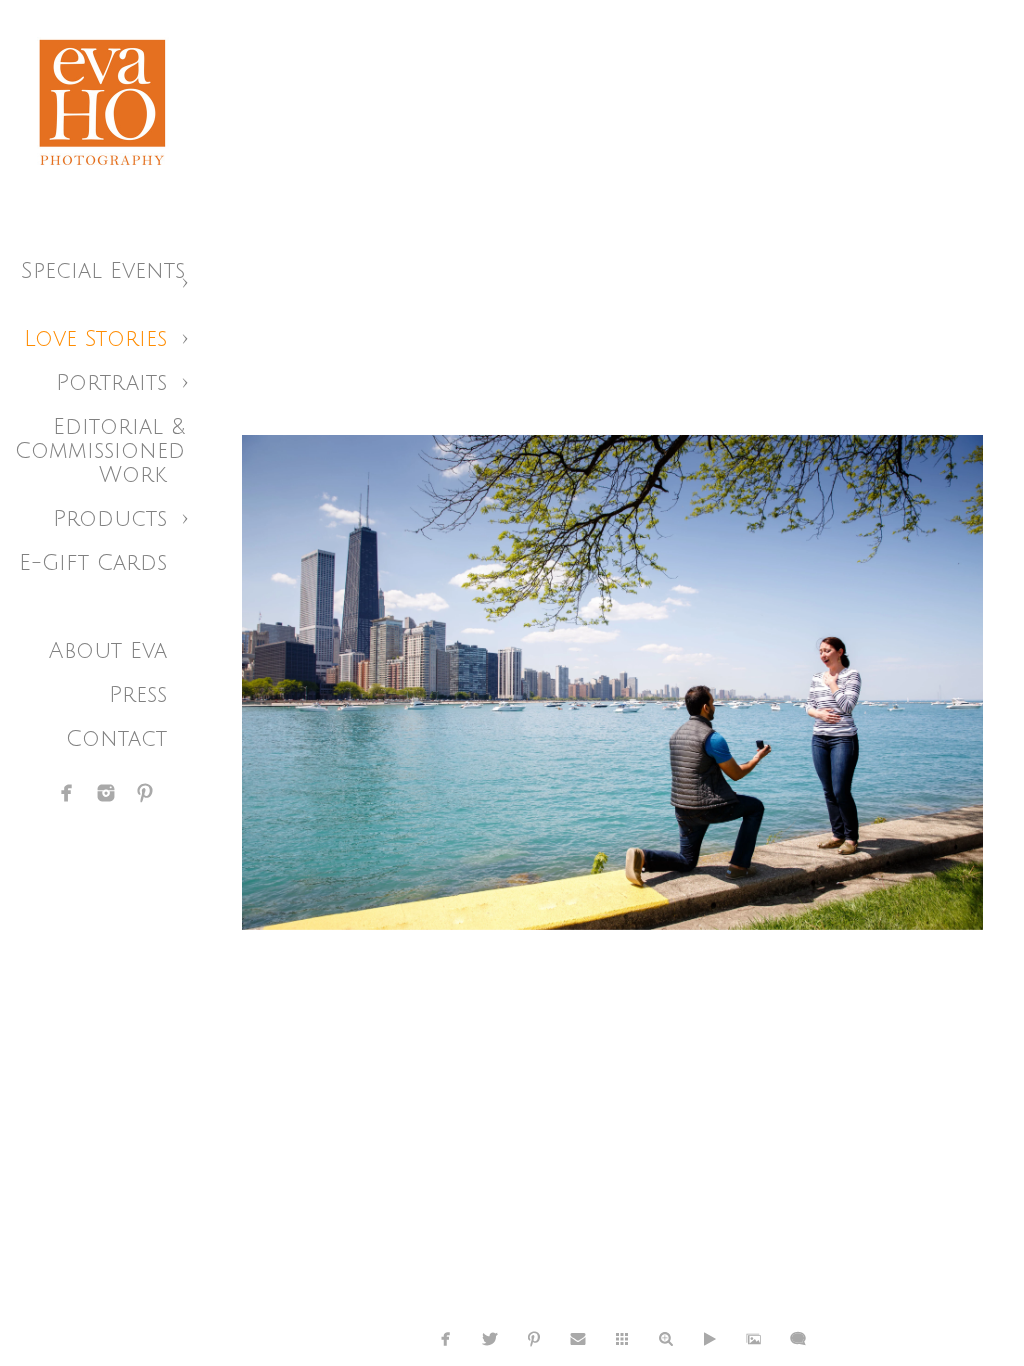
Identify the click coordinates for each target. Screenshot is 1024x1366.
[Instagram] (106, 793)
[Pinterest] (145, 793)
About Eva (108, 651)
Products (110, 519)
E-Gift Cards (93, 563)
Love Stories (95, 339)
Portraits (111, 383)
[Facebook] (67, 793)
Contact (116, 739)
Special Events (103, 271)
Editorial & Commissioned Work (100, 451)
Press (138, 695)
